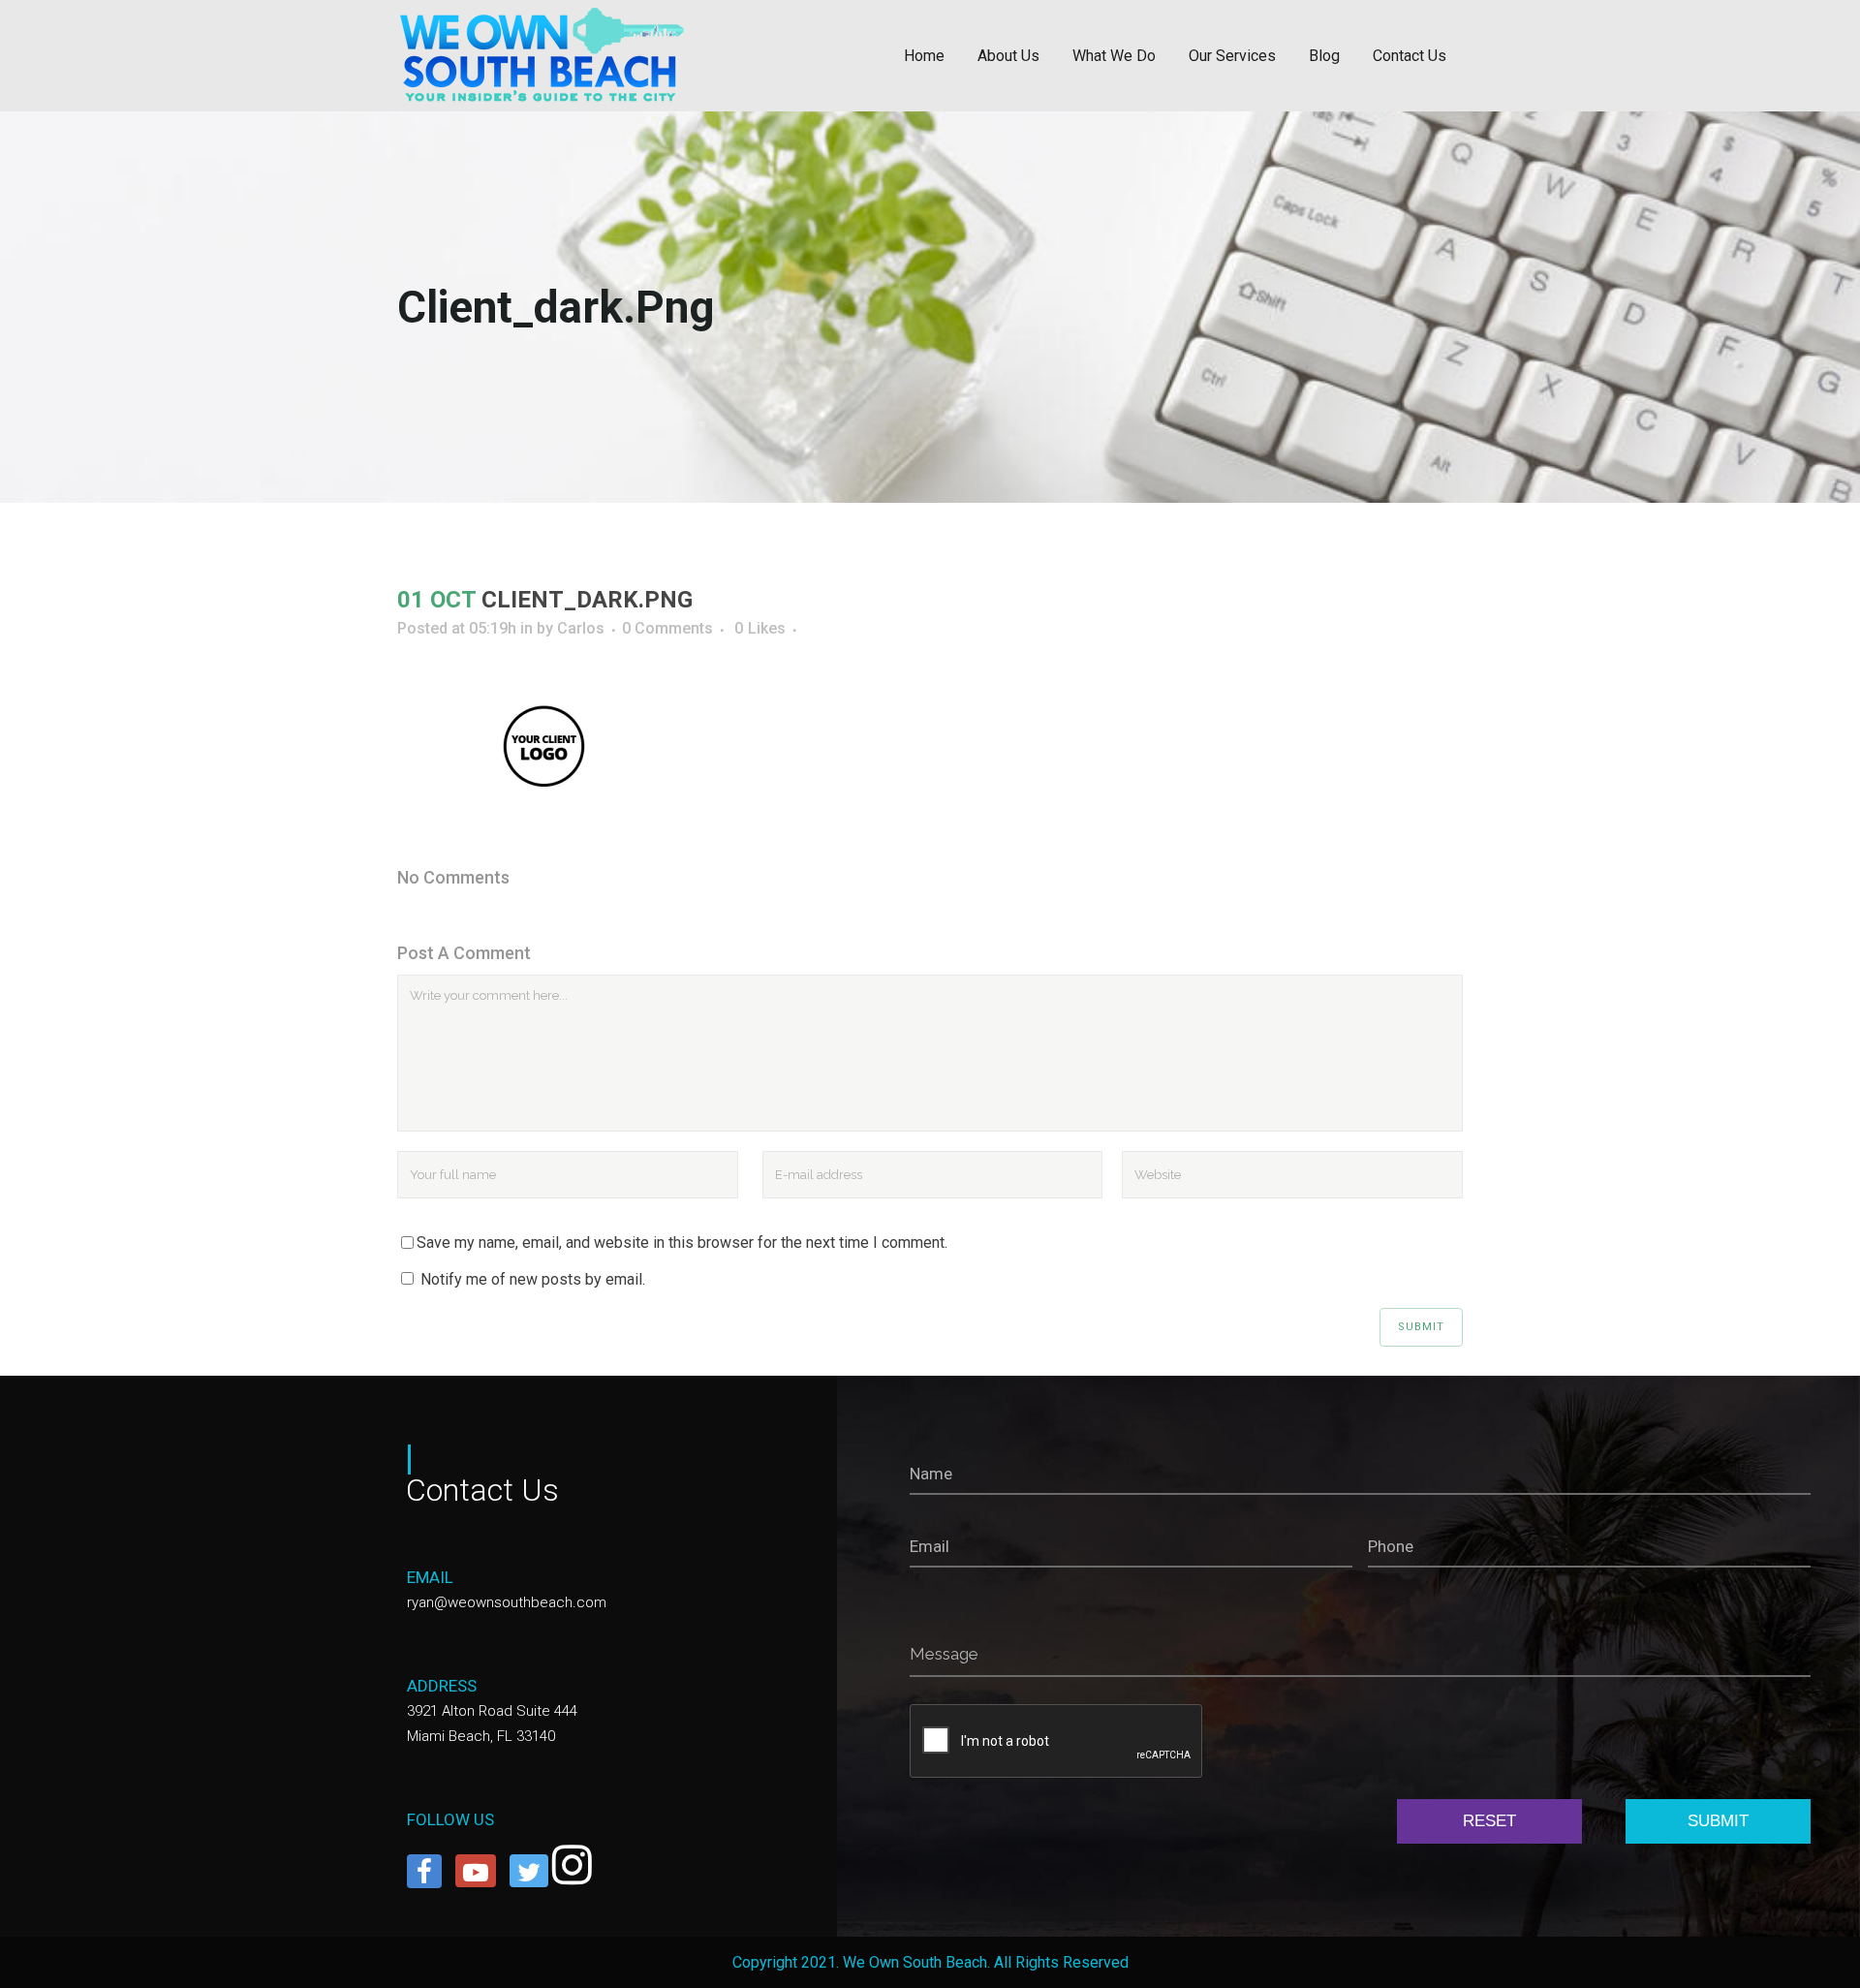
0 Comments (667, 628)
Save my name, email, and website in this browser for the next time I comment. (682, 1242)
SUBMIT (1718, 1821)
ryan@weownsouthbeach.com (507, 1602)
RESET (1489, 1821)
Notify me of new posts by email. (533, 1279)
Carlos (581, 628)
